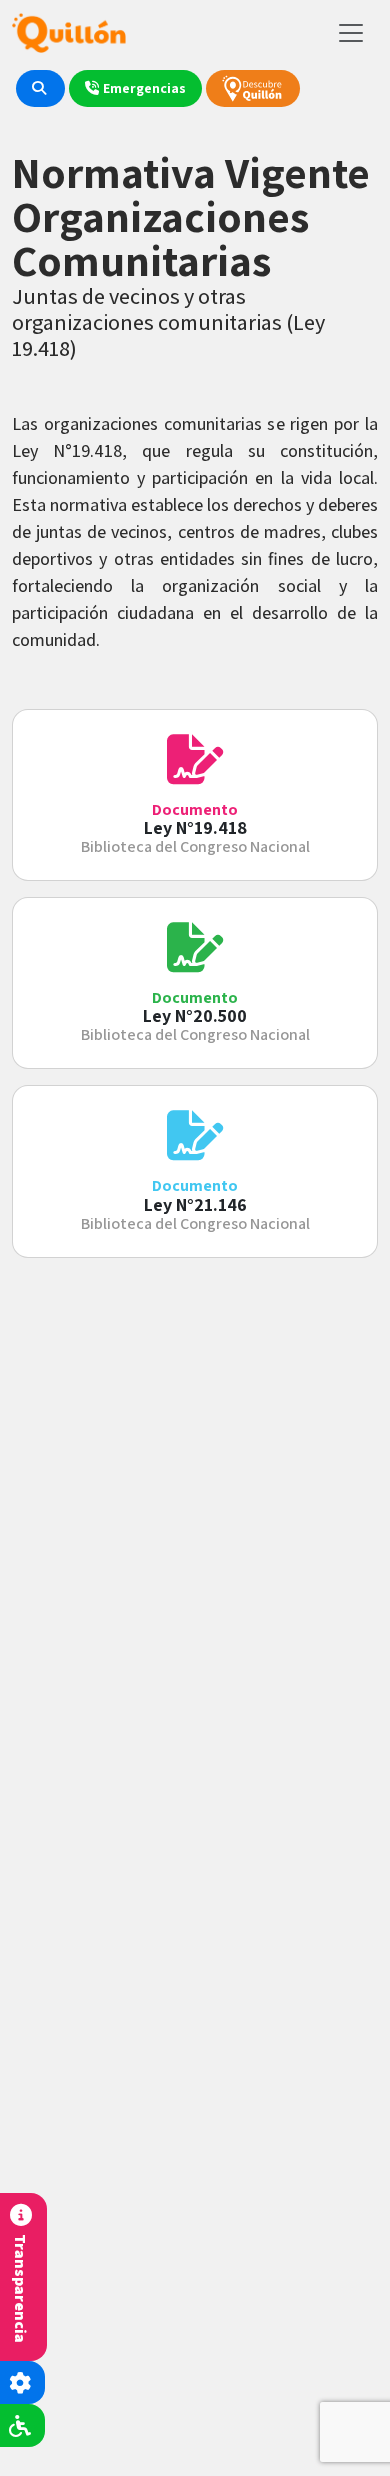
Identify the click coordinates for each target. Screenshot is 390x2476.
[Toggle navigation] (351, 33)
